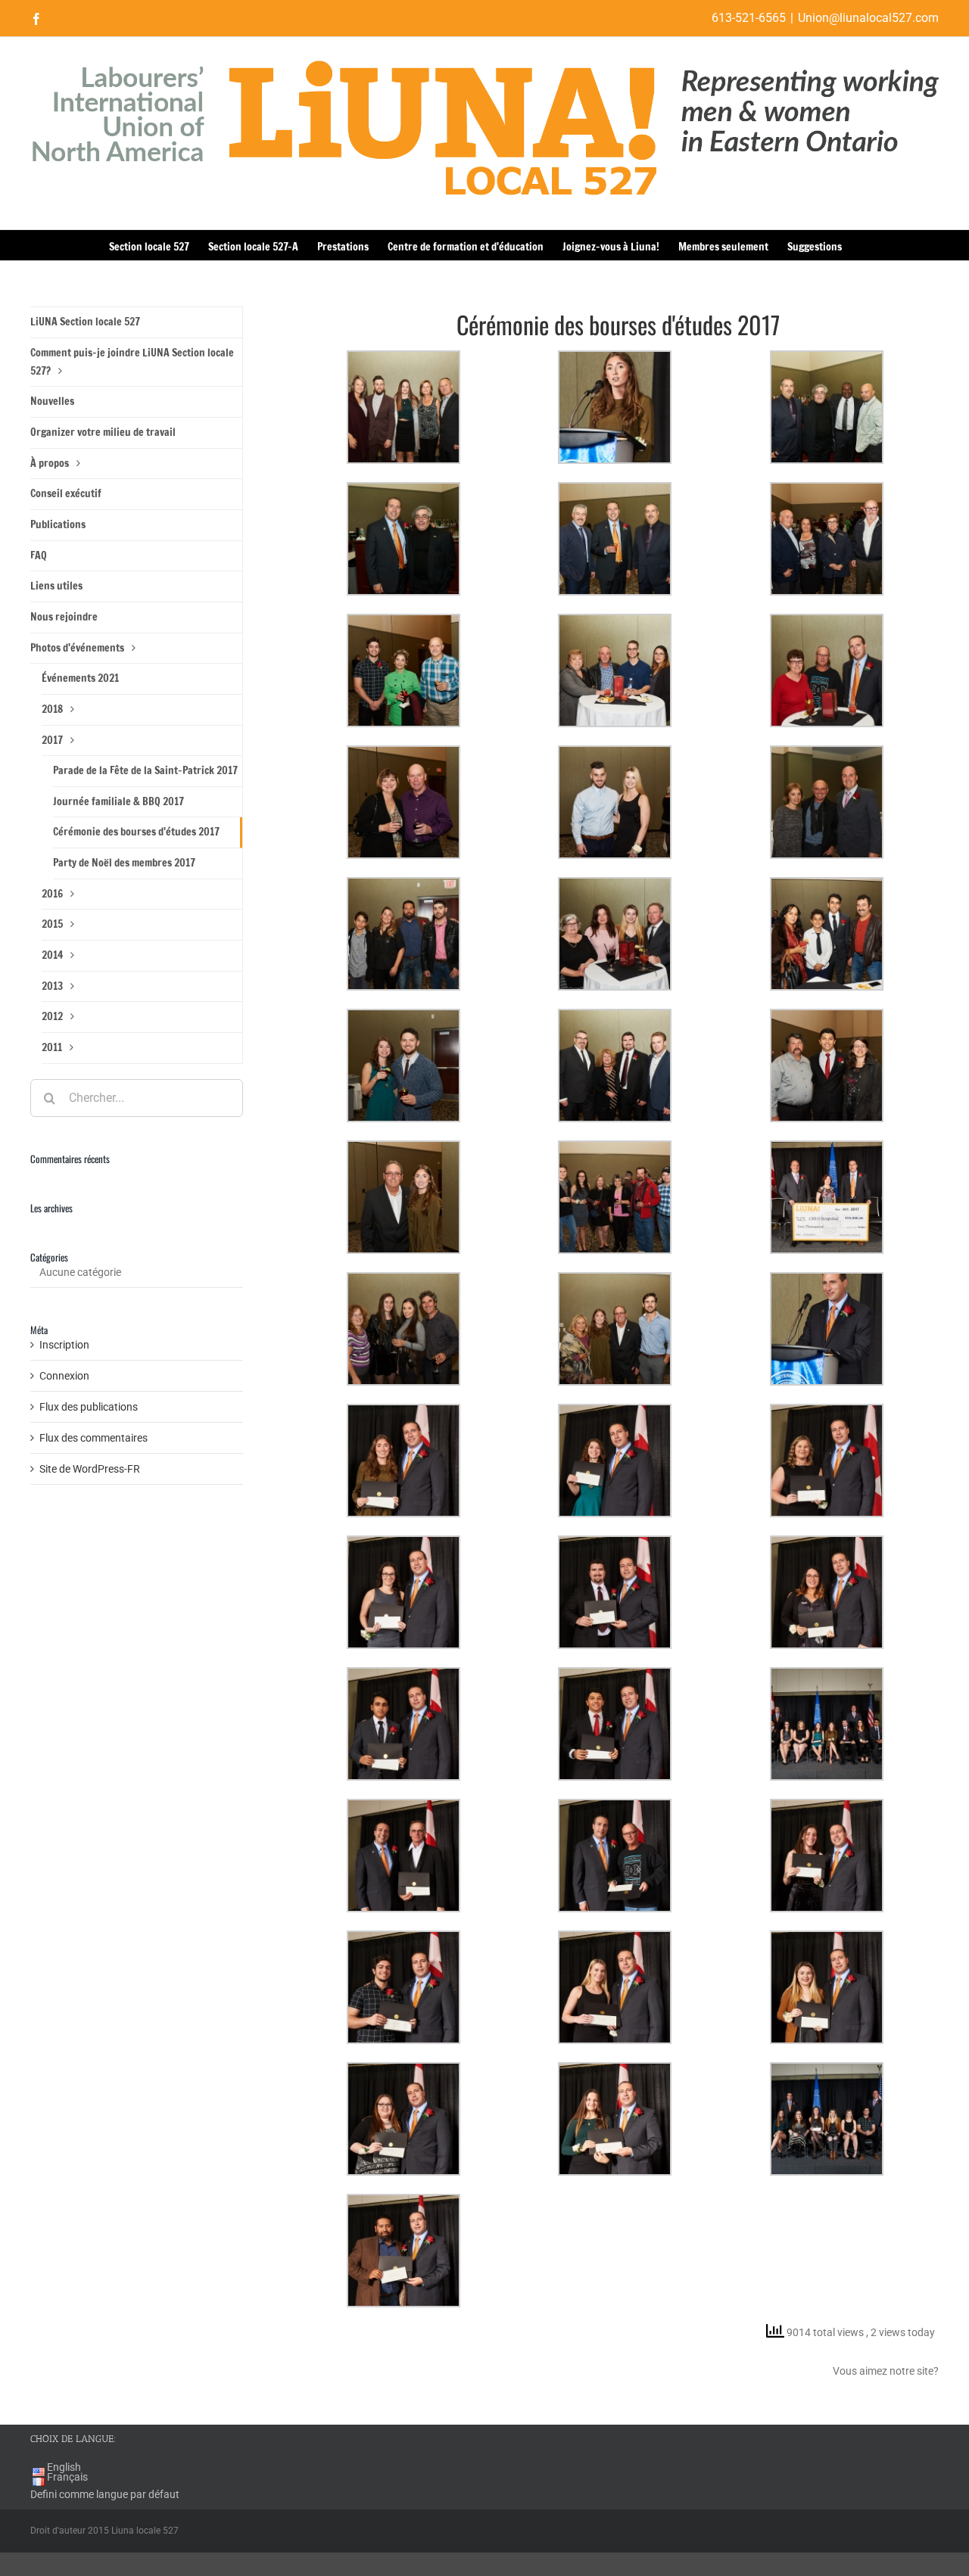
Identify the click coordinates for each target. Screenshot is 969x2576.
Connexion (64, 1376)
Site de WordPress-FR (90, 1469)
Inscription (64, 1345)
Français (67, 2477)
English (64, 2467)
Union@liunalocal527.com (868, 18)
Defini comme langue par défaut (105, 2494)
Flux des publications (89, 1407)
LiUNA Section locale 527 (85, 322)
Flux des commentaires (93, 1438)
